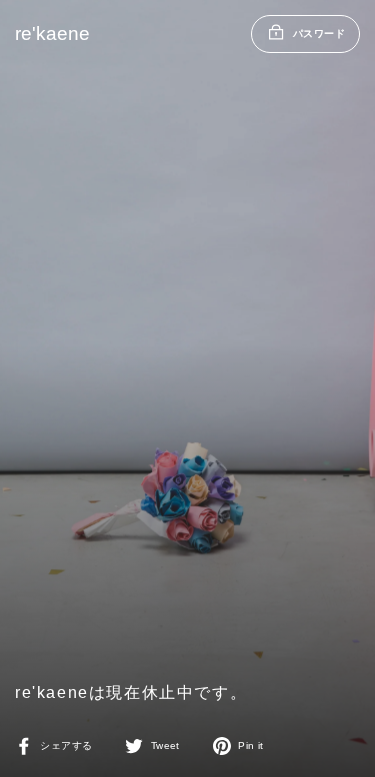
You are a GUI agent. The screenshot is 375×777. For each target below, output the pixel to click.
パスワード (319, 33)
